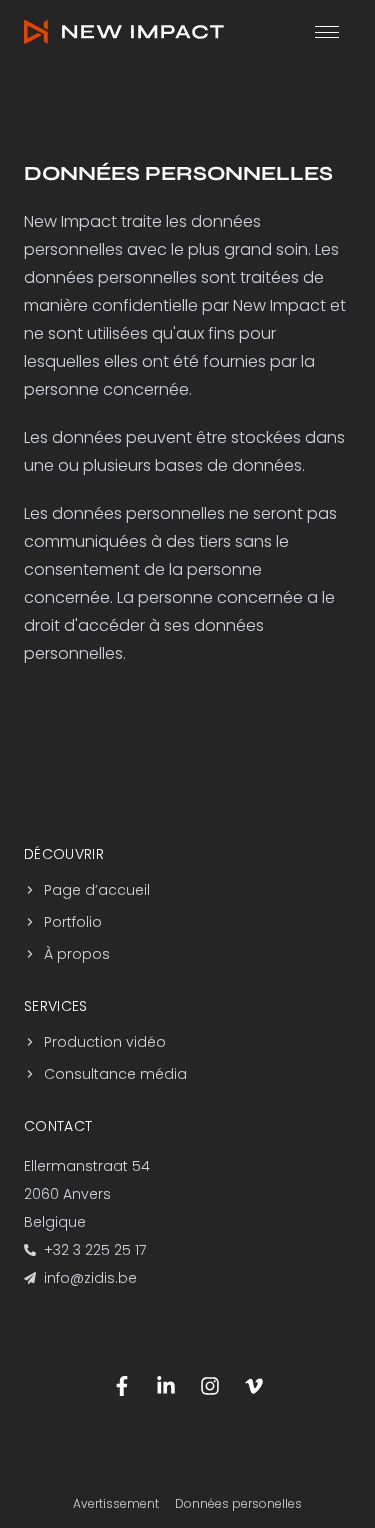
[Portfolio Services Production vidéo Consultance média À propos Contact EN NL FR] (327, 32)
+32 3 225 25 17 (95, 1250)
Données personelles (238, 1504)
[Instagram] (210, 1386)
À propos (77, 954)
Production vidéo (105, 1042)
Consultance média (115, 1074)
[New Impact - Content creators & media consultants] (124, 32)
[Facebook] (122, 1386)
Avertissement (116, 1504)
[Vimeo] (254, 1386)
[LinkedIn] (166, 1386)
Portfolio (73, 922)
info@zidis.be (90, 1278)
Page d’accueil (97, 890)
